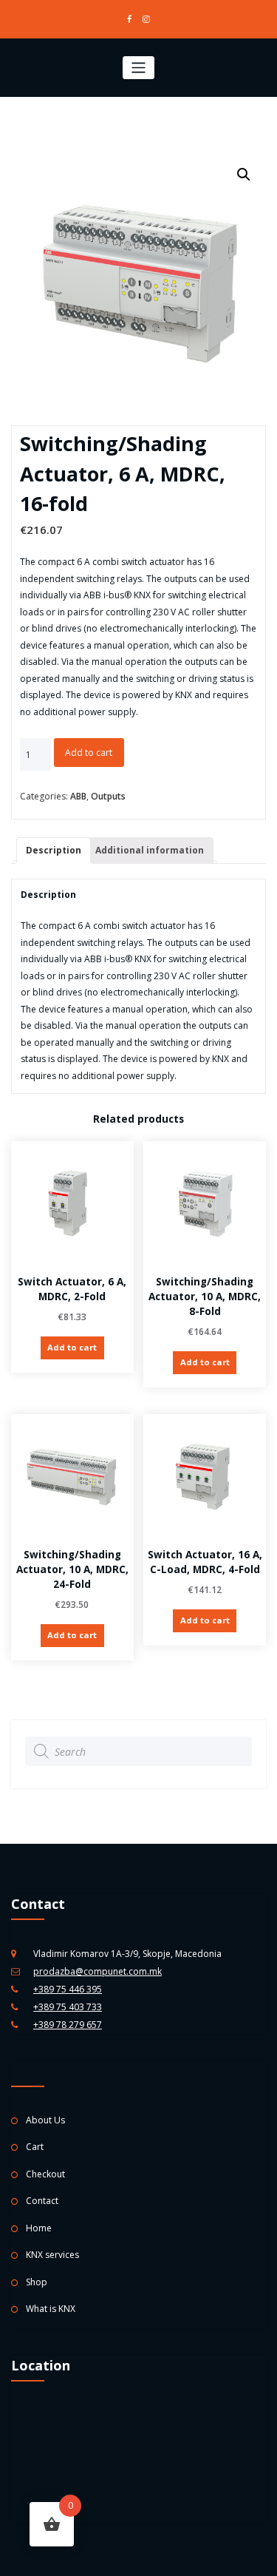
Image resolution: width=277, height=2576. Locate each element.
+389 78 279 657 (68, 2025)
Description (54, 850)
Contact (42, 2201)
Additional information (150, 850)
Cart (35, 2147)
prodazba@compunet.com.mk (98, 1971)
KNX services (52, 2255)
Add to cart (89, 753)
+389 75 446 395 (68, 1989)
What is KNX (51, 2309)
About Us (45, 2120)
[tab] (54, 851)
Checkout (45, 2174)
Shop (37, 2282)
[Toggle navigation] (138, 68)
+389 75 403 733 (68, 2007)
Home (39, 2228)
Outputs (108, 796)
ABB (78, 796)
